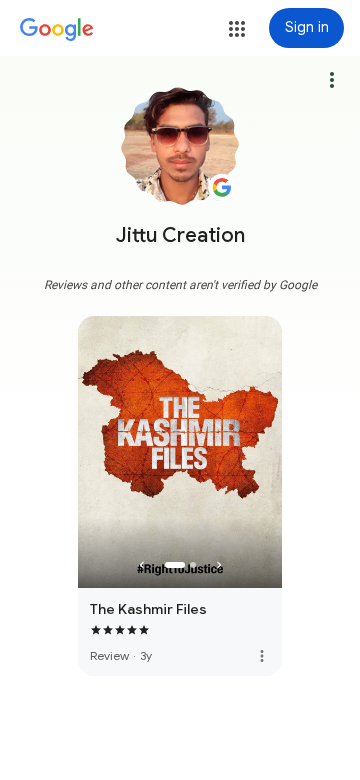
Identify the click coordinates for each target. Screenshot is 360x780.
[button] (237, 29)
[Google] (57, 30)
